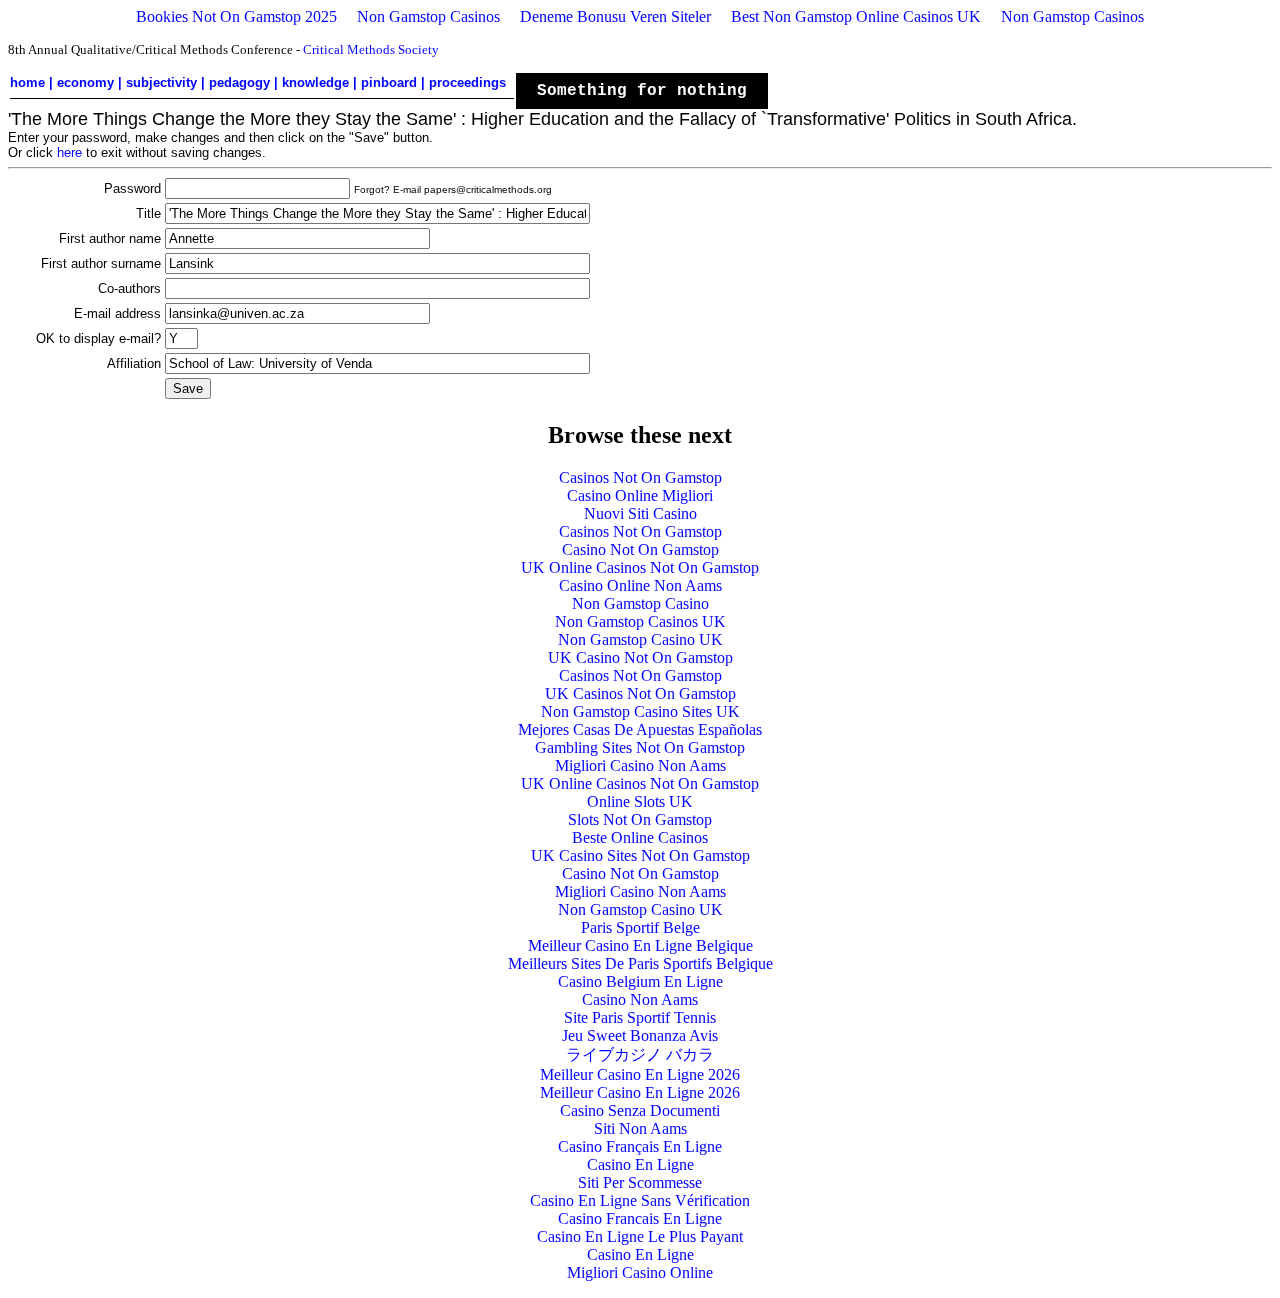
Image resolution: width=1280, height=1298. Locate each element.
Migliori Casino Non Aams (640, 765)
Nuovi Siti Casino (640, 513)
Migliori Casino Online (640, 1272)
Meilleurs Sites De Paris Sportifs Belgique (640, 963)
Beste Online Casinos (640, 837)
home (27, 82)
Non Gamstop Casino (640, 603)
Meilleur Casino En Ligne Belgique (640, 945)
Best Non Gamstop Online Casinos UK (856, 16)
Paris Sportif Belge (640, 927)
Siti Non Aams (640, 1128)
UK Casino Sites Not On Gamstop (640, 855)
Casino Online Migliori (640, 495)
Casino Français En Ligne (640, 1146)
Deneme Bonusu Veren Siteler (615, 16)
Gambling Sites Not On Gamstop (640, 747)
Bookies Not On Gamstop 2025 (236, 16)
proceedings (467, 82)
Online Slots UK (640, 801)
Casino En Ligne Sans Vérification (640, 1200)
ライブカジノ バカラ (640, 1054)
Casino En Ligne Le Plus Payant (640, 1236)
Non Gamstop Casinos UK (640, 621)
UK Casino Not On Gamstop (640, 657)
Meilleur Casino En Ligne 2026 (640, 1074)
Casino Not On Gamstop (640, 549)
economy (85, 82)
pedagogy (239, 82)
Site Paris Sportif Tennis (640, 1017)
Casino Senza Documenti (640, 1110)
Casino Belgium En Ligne (640, 981)
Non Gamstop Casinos (428, 16)
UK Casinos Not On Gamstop (640, 693)
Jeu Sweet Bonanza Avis (640, 1035)
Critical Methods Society (371, 49)
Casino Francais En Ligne (640, 1218)
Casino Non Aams (640, 999)
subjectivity (161, 82)
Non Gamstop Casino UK (640, 639)
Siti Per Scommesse (640, 1182)
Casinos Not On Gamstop (640, 477)
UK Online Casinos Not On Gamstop (640, 567)
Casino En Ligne (640, 1164)
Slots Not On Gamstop (640, 819)
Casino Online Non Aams (640, 585)
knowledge (315, 82)
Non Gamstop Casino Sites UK (640, 711)
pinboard (389, 82)
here (69, 152)
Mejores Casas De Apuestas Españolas (640, 729)
